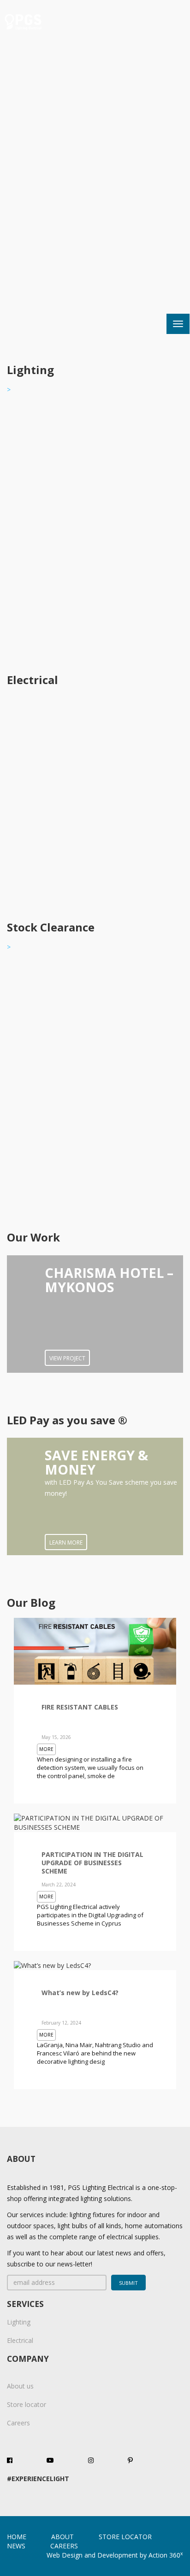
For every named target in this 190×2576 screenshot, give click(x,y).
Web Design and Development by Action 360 (115, 2555)
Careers (18, 2423)
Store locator (27, 2404)
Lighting (19, 2322)
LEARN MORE (66, 1543)
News (16, 2546)
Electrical (20, 2340)
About (62, 2537)
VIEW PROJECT (67, 1358)
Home (17, 2537)
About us (20, 2386)
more (46, 1749)
